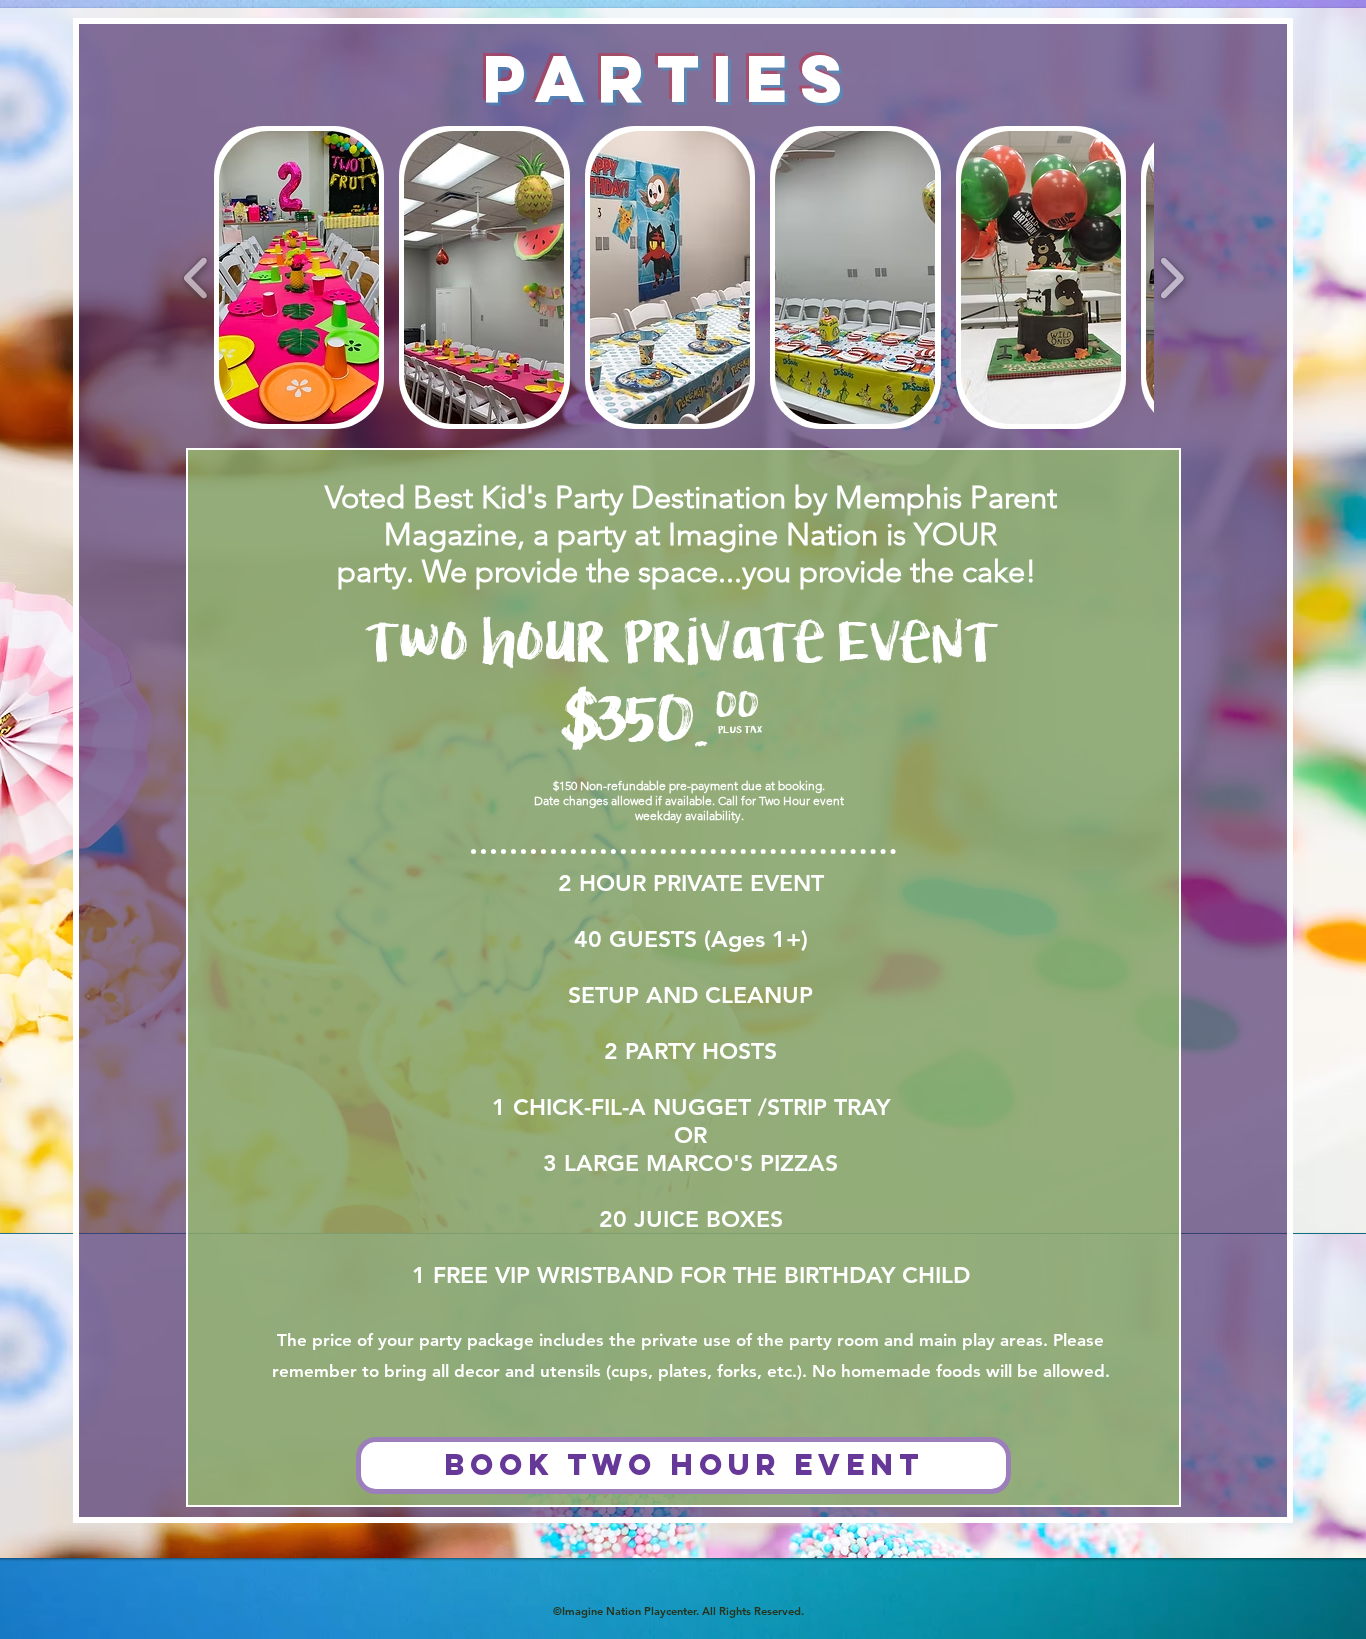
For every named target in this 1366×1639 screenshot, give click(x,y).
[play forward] (1171, 278)
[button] (299, 277)
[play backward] (196, 278)
